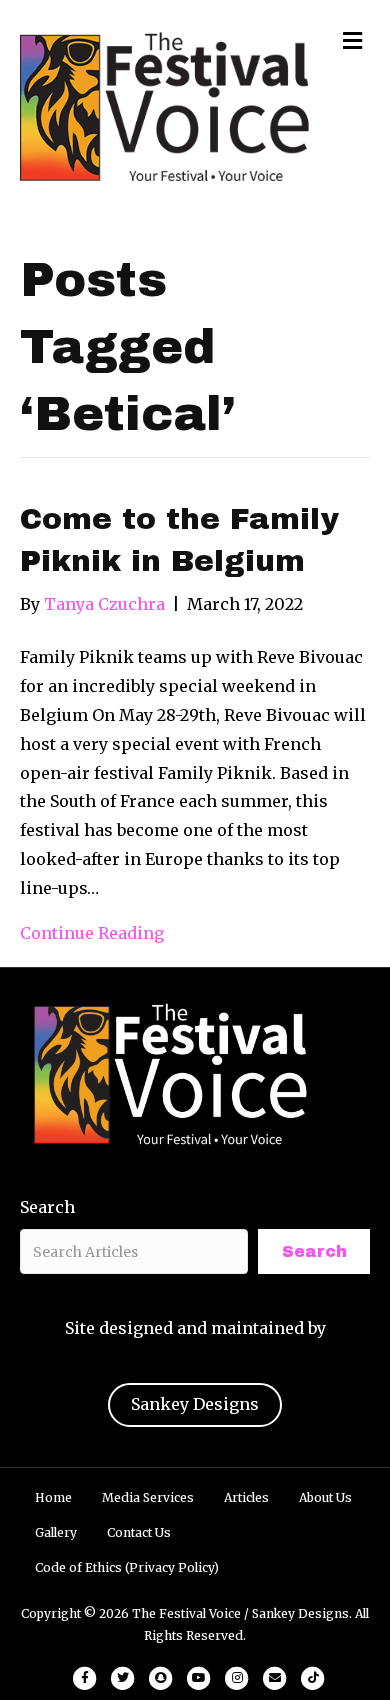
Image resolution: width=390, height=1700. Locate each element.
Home (53, 1497)
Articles (246, 1497)
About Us (325, 1497)
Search (47, 1207)
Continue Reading (92, 933)
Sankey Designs (195, 1404)
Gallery (56, 1532)
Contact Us (139, 1532)
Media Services (148, 1497)
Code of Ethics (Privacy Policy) (127, 1567)
